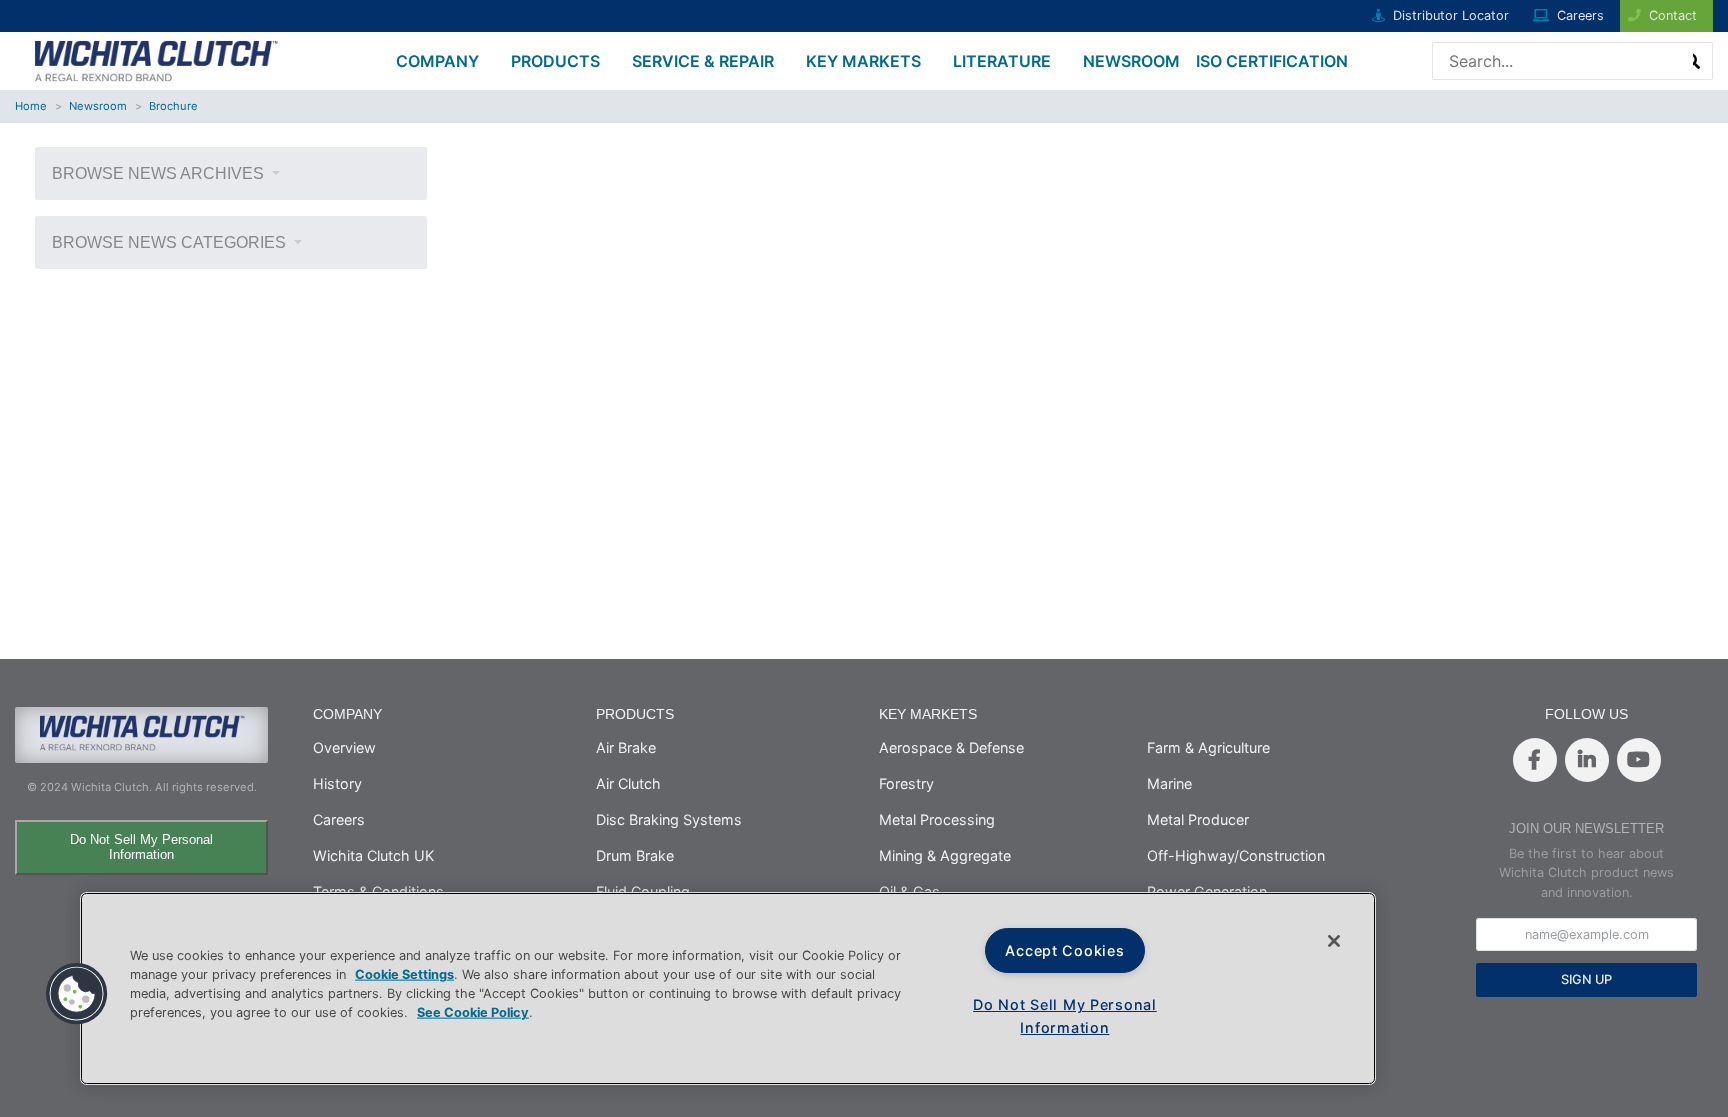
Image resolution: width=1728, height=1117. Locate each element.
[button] (77, 994)
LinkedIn (1587, 760)
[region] (728, 988)
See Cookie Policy (473, 1012)
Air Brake (626, 747)
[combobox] (1527, 61)
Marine (1169, 783)
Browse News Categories (171, 242)
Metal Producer (1198, 819)
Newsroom (1131, 61)
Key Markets (863, 61)
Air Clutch (628, 783)
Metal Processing (937, 819)
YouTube (1639, 760)
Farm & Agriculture (1208, 747)
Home (31, 106)
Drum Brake (635, 855)
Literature (1002, 61)
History (337, 783)
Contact (1673, 15)
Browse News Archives (160, 173)
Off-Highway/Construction (1236, 855)
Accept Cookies (1064, 950)
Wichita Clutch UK (373, 855)
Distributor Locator (1451, 15)
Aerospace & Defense (951, 747)
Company (437, 61)
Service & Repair (703, 61)
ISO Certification (1272, 61)
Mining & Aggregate (945, 855)
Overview (344, 747)
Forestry (906, 783)
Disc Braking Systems (669, 819)
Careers (1580, 15)
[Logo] (155, 59)
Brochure (173, 106)
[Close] (1334, 941)
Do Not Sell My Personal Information (141, 847)
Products (555, 61)
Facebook (1535, 760)
